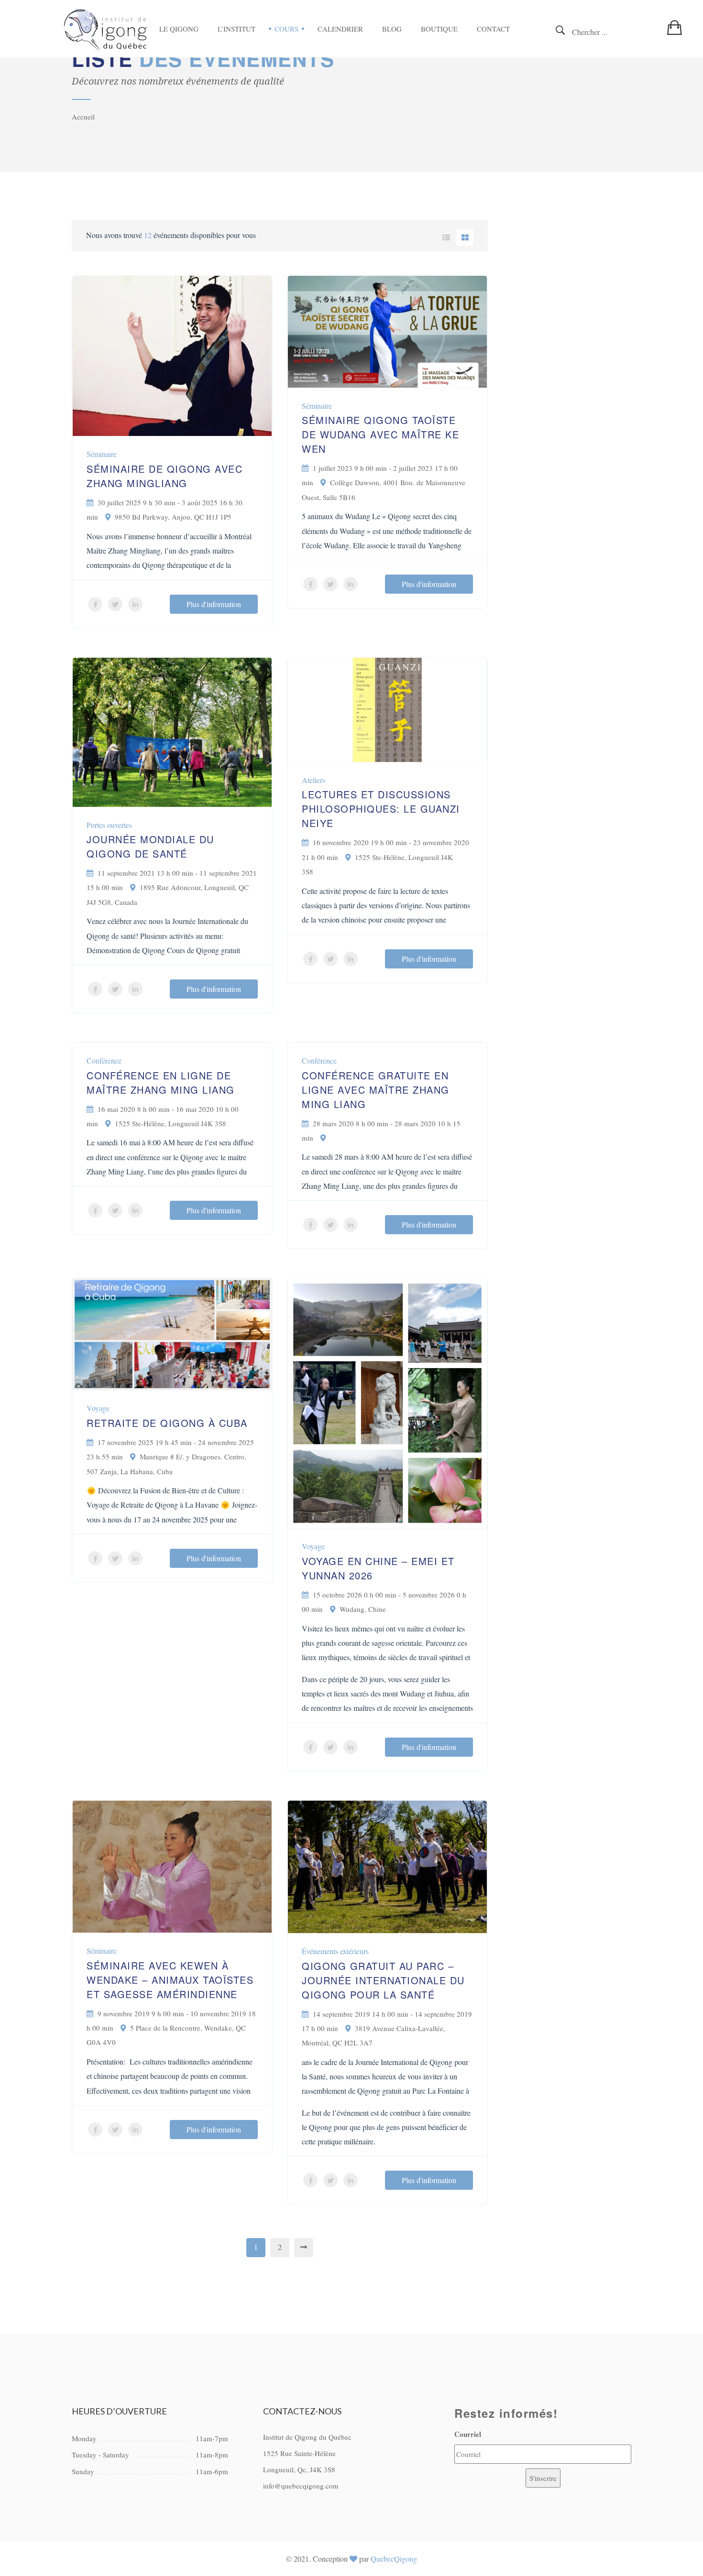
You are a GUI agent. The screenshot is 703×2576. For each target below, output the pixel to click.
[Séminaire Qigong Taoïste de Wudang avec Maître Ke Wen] (387, 330)
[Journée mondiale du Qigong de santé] (172, 731)
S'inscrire (543, 2478)
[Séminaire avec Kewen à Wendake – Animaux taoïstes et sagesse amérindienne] (172, 1865)
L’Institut (236, 29)
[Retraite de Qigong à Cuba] (172, 1333)
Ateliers (313, 780)
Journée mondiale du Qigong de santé (150, 846)
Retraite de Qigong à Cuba (167, 1423)
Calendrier (340, 29)
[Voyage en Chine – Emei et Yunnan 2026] (387, 1402)
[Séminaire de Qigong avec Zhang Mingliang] (172, 354)
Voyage (98, 1408)
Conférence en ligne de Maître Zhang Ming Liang (161, 1082)
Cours (286, 29)
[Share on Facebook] (95, 604)
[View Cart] (678, 27)
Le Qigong (179, 29)
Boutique (439, 29)
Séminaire (102, 454)
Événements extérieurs (335, 1951)
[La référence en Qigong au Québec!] (106, 29)
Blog (392, 29)
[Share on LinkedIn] (135, 604)
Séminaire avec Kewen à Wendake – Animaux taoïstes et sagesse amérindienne (170, 1980)
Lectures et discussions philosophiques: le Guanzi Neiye (381, 809)
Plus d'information (214, 604)
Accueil (83, 117)
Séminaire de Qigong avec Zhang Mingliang (165, 476)
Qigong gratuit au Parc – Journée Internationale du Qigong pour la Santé (383, 1980)
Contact (493, 29)
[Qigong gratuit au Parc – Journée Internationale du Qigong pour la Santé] (387, 1865)
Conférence (104, 1060)
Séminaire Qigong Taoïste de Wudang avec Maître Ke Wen (380, 434)
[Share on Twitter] (115, 604)
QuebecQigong (394, 2559)
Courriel (468, 2434)
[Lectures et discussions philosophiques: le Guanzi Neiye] (387, 708)
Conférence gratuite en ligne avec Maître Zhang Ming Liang (376, 1090)
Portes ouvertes (109, 825)
